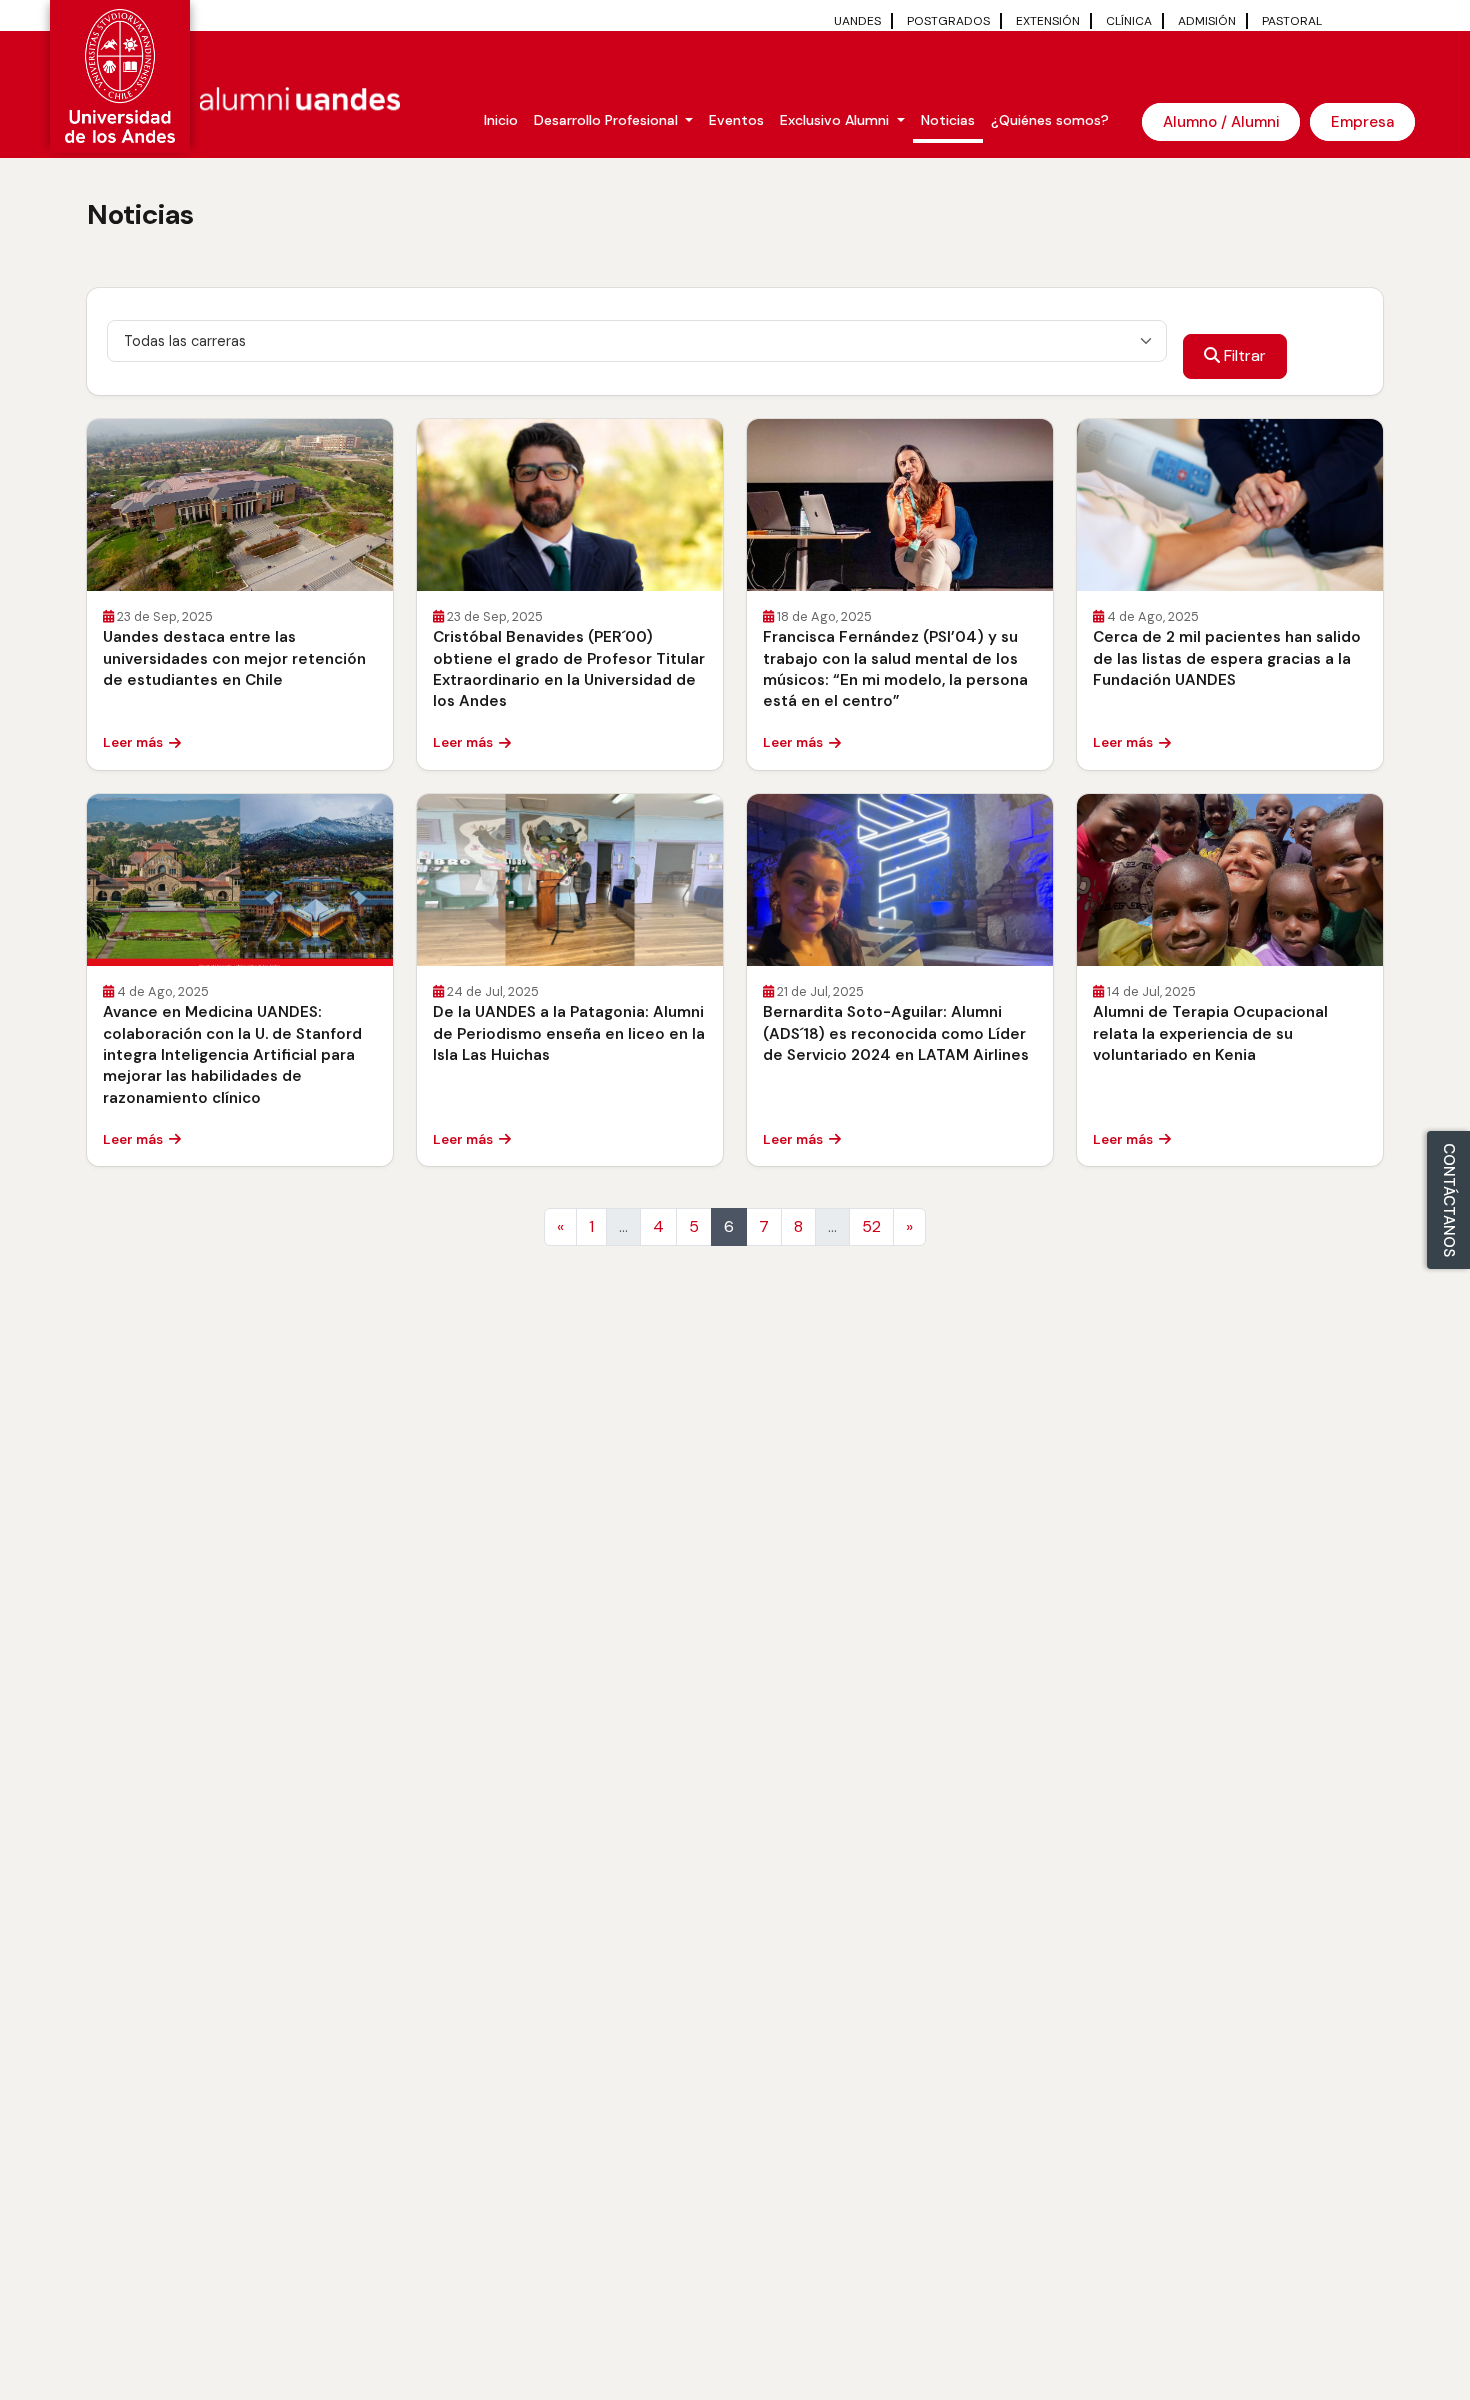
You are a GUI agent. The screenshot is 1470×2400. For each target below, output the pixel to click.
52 (871, 1226)
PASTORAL (1292, 21)
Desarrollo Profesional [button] (608, 120)
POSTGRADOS (948, 21)
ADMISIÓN (1207, 21)
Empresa (1362, 122)
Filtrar (1243, 355)
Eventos (736, 120)
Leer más (133, 742)
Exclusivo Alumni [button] (836, 120)
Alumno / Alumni (1221, 122)
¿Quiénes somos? (1050, 120)
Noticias (948, 120)
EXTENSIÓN (1048, 21)
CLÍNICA (1129, 21)
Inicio (501, 120)
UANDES (857, 21)
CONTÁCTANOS (1449, 1200)
